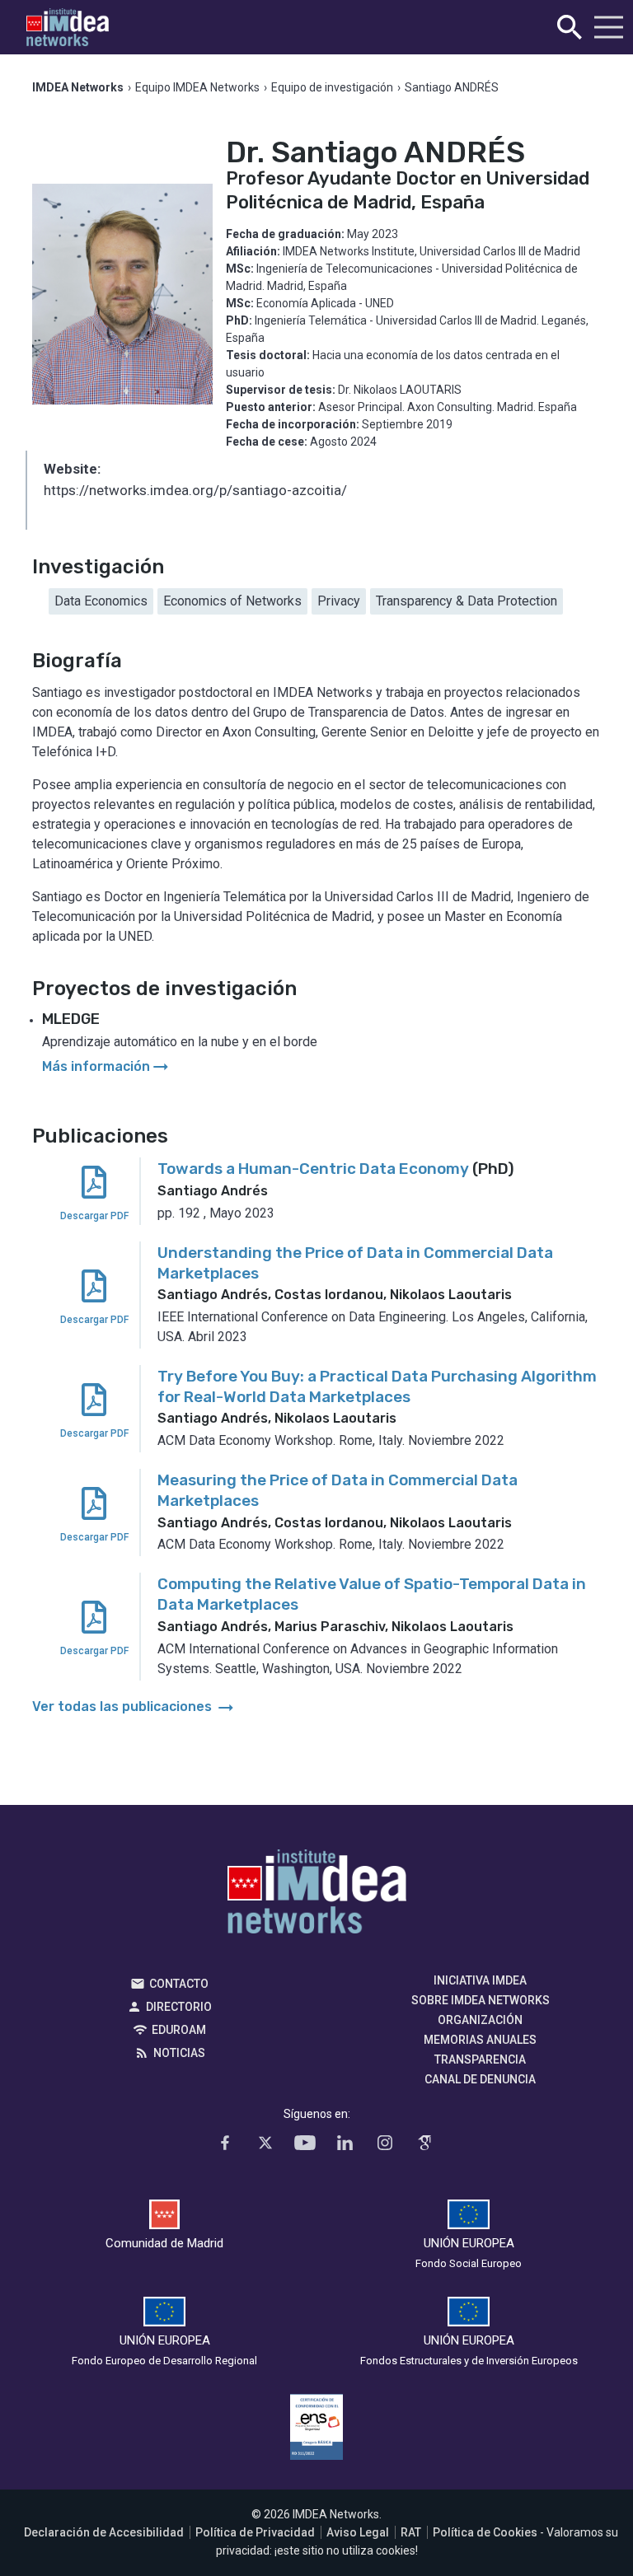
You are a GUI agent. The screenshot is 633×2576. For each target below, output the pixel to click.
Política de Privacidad (255, 2532)
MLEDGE (71, 1019)
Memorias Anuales (480, 2040)
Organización (480, 2020)
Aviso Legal (358, 2532)
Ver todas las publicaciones (134, 1706)
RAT (411, 2532)
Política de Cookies (485, 2532)
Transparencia (480, 2059)
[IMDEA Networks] (68, 28)
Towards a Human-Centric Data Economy (313, 1169)
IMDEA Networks (317, 1896)
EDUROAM (179, 2030)
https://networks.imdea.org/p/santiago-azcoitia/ (195, 490)
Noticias (179, 2053)
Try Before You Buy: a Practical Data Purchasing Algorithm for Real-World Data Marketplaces (377, 1386)
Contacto (179, 1984)
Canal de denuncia (480, 2079)
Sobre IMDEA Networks (481, 2000)
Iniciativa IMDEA (480, 1980)
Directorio (179, 2007)
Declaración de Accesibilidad (104, 2532)
